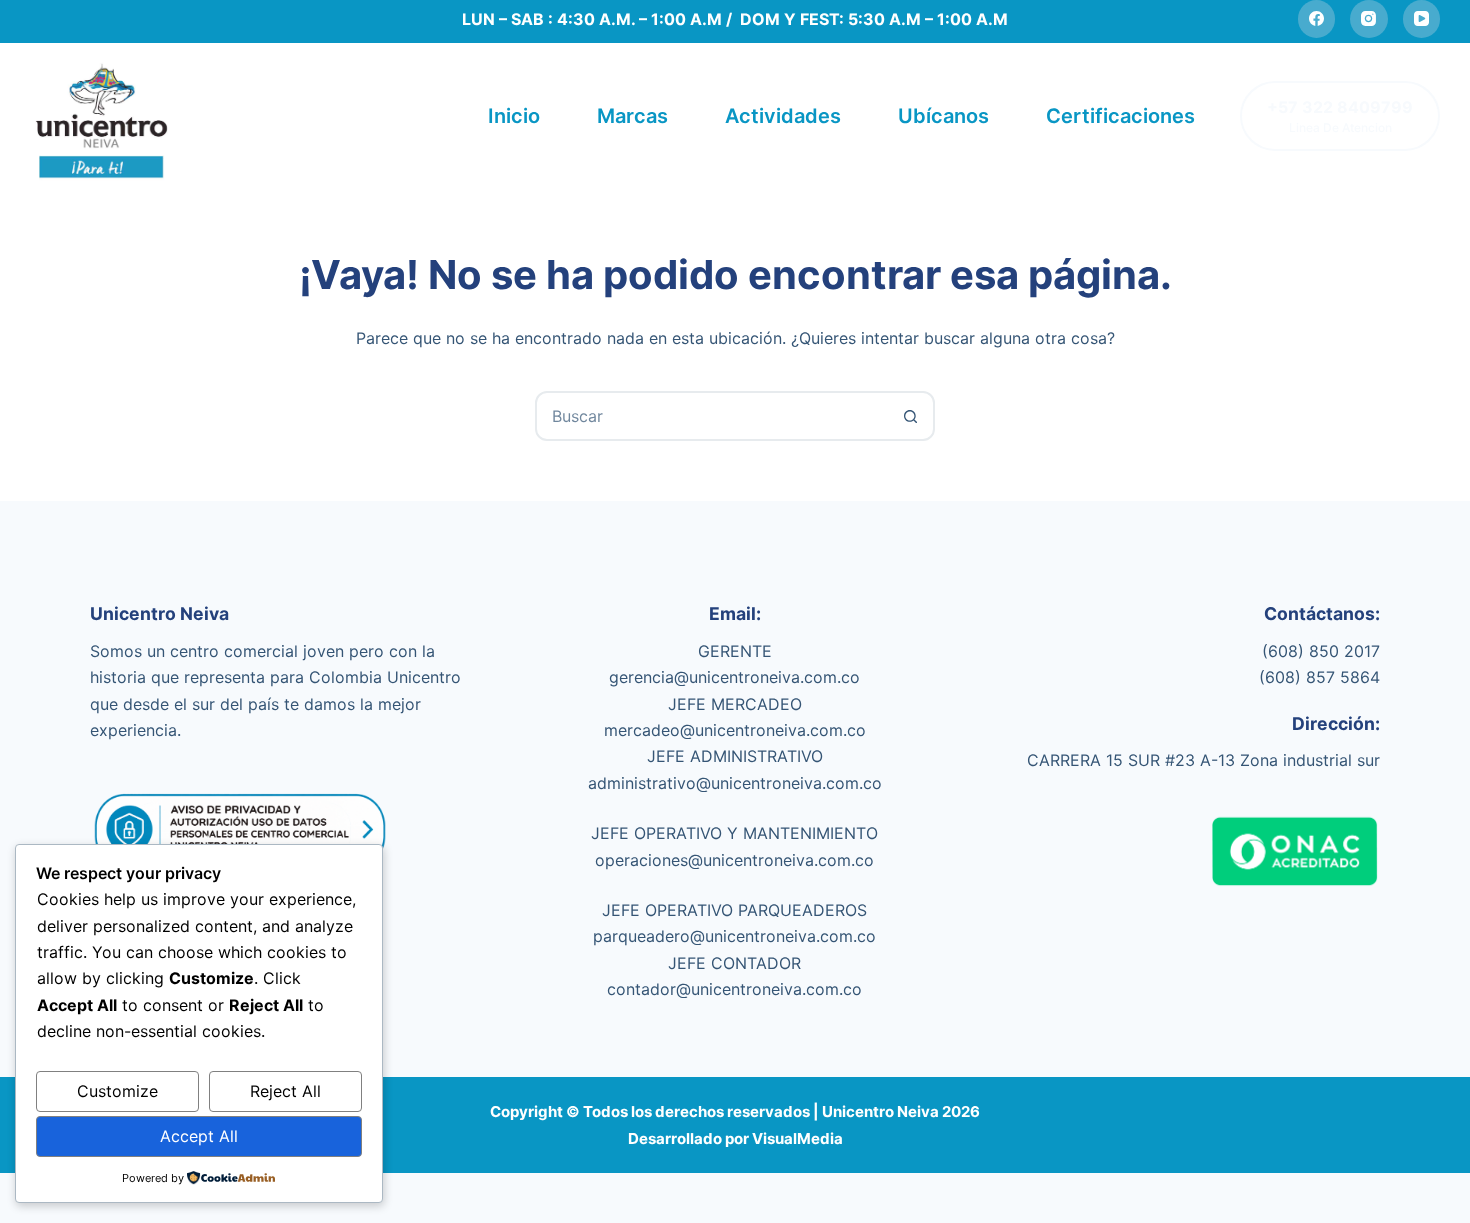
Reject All (285, 1091)
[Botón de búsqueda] (910, 416)
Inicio (514, 116)
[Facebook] (1317, 19)
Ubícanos (943, 116)
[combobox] (712, 416)
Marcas (632, 116)
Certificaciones (1120, 116)
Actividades (783, 116)
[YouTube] (1422, 19)
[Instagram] (1369, 19)
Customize (117, 1091)
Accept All (199, 1136)
